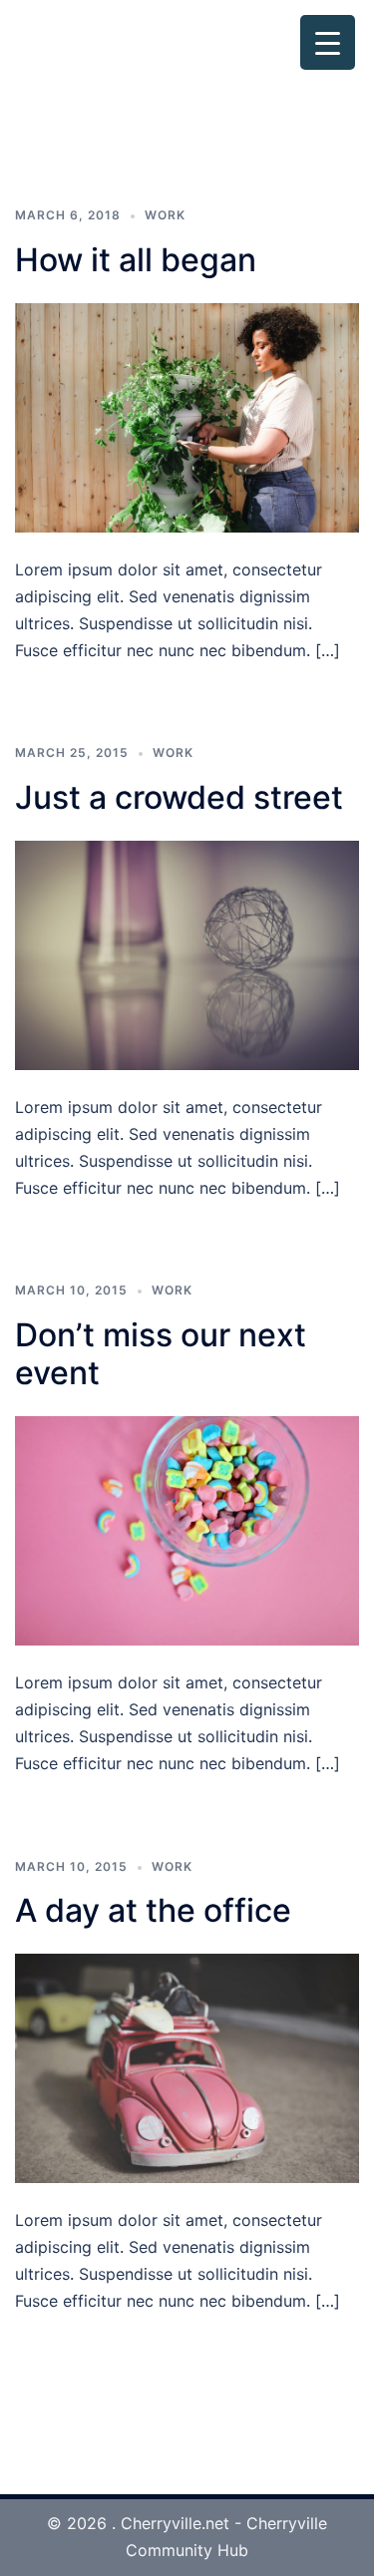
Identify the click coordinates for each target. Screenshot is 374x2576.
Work (165, 215)
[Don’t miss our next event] (187, 1530)
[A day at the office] (187, 2067)
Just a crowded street (179, 797)
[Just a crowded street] (187, 953)
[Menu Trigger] (328, 42)
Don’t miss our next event (161, 1354)
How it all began (136, 260)
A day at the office (153, 1910)
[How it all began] (187, 416)
